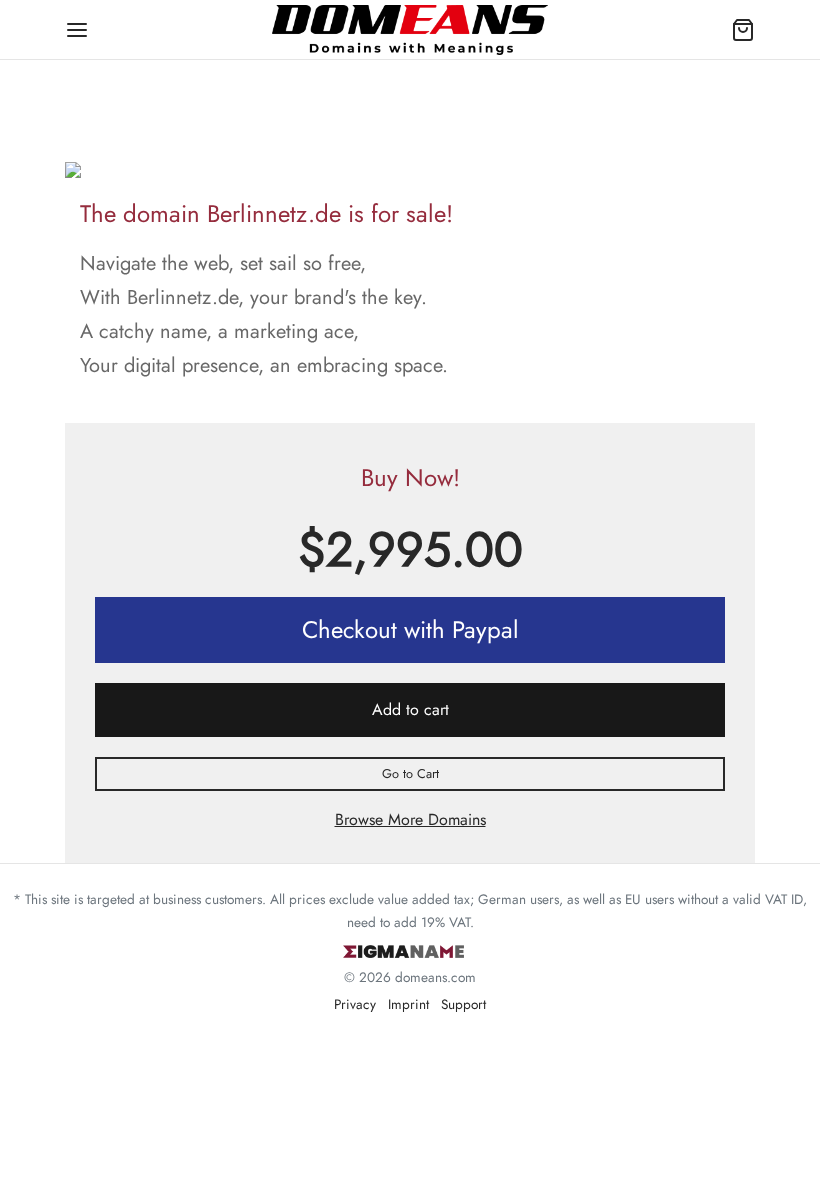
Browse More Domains (410, 819)
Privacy (355, 1004)
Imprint (408, 1004)
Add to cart (410, 709)
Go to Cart (410, 773)
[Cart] (743, 30)
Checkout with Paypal (410, 629)
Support (463, 1004)
